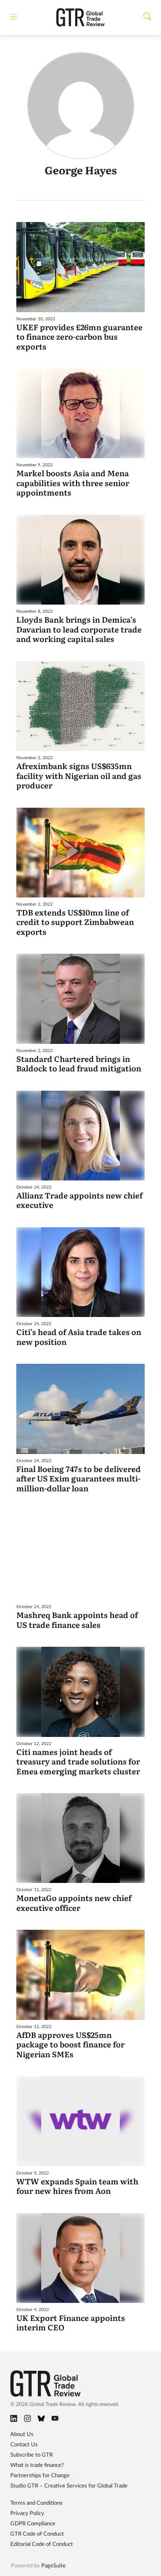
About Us (22, 2435)
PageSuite (53, 2566)
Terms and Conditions (36, 2503)
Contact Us (24, 2445)
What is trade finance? (37, 2465)
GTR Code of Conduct (37, 2534)
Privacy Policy (27, 2514)
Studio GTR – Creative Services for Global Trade (69, 2486)
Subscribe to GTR (32, 2455)
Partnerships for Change (40, 2476)
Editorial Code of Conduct (42, 2544)
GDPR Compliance (33, 2524)
